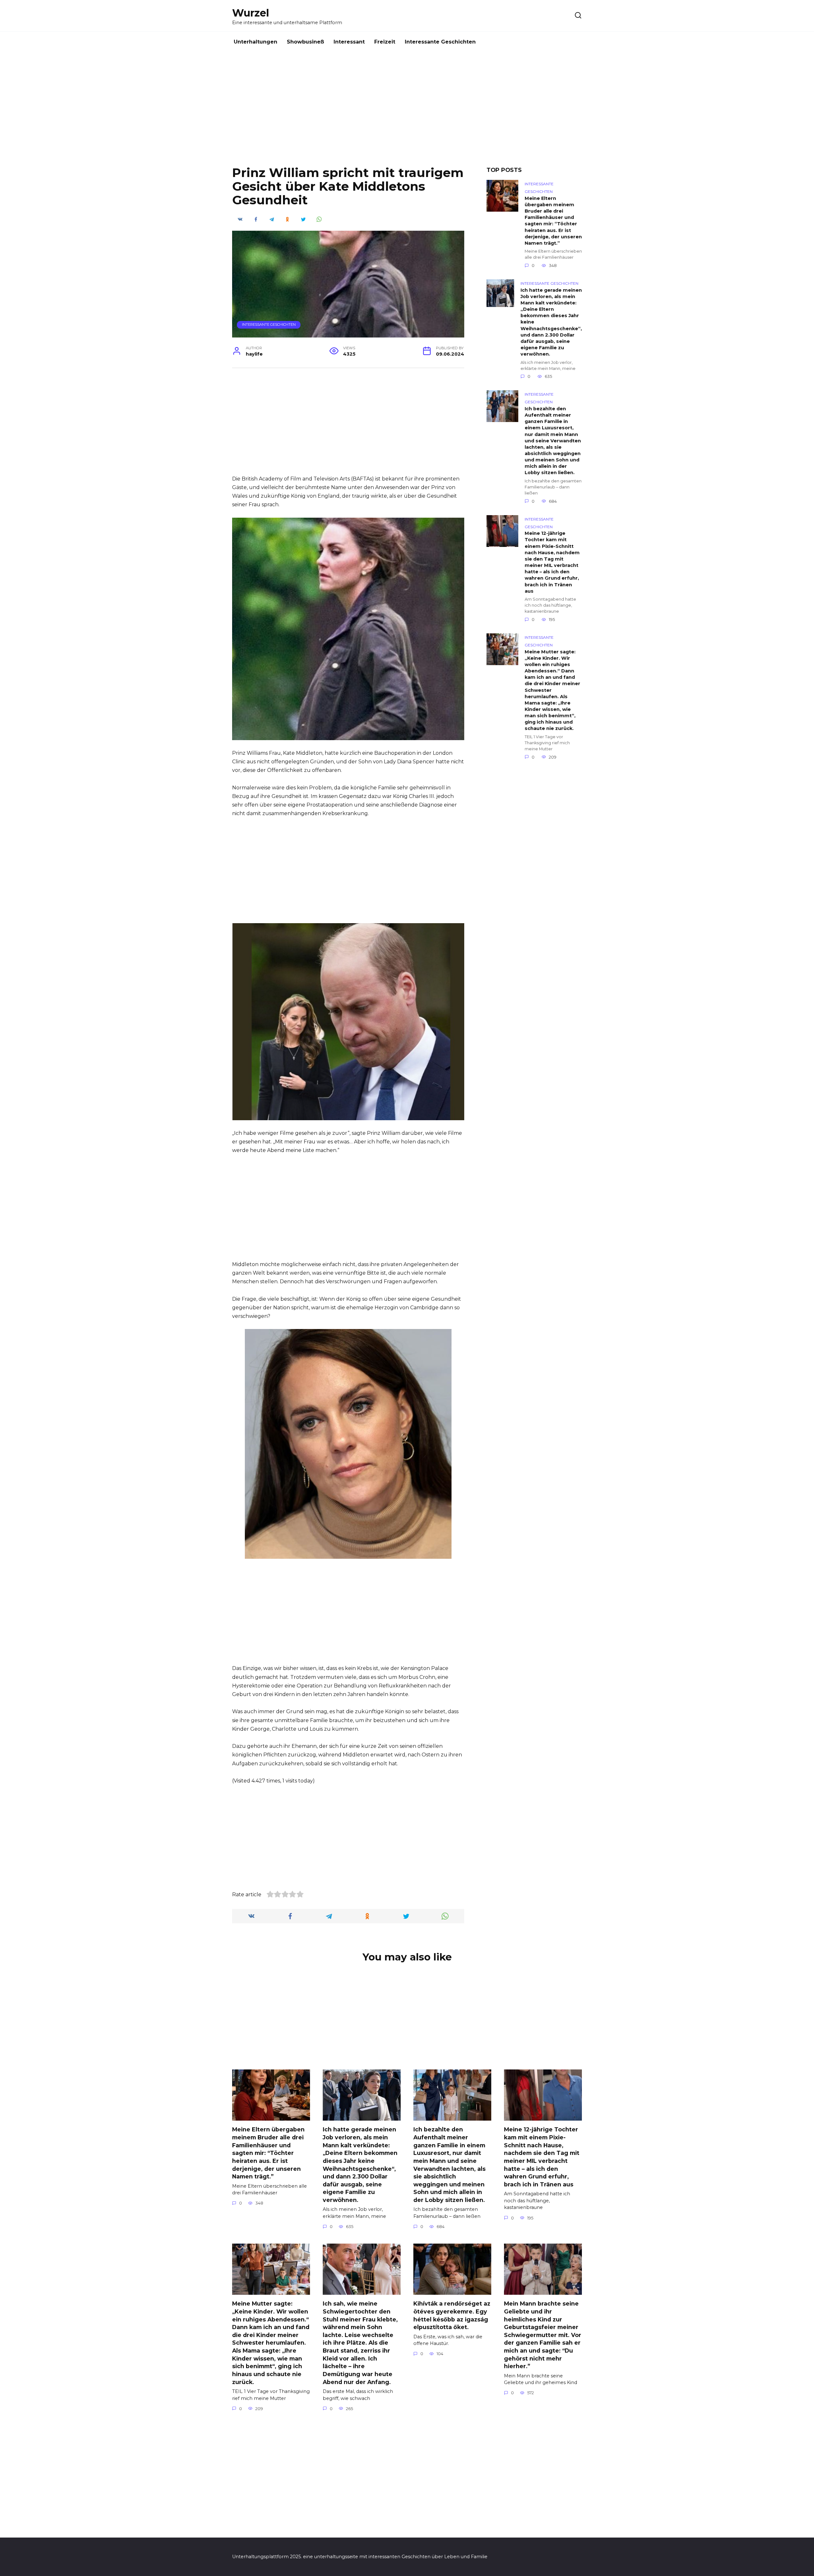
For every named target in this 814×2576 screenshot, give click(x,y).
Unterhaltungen (255, 42)
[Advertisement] (407, 114)
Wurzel (251, 13)
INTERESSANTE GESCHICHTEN (269, 324)
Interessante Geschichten (440, 42)
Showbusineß (305, 42)
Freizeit (385, 42)
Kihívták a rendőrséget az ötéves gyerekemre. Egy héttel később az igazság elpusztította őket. (452, 2315)
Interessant (349, 42)
